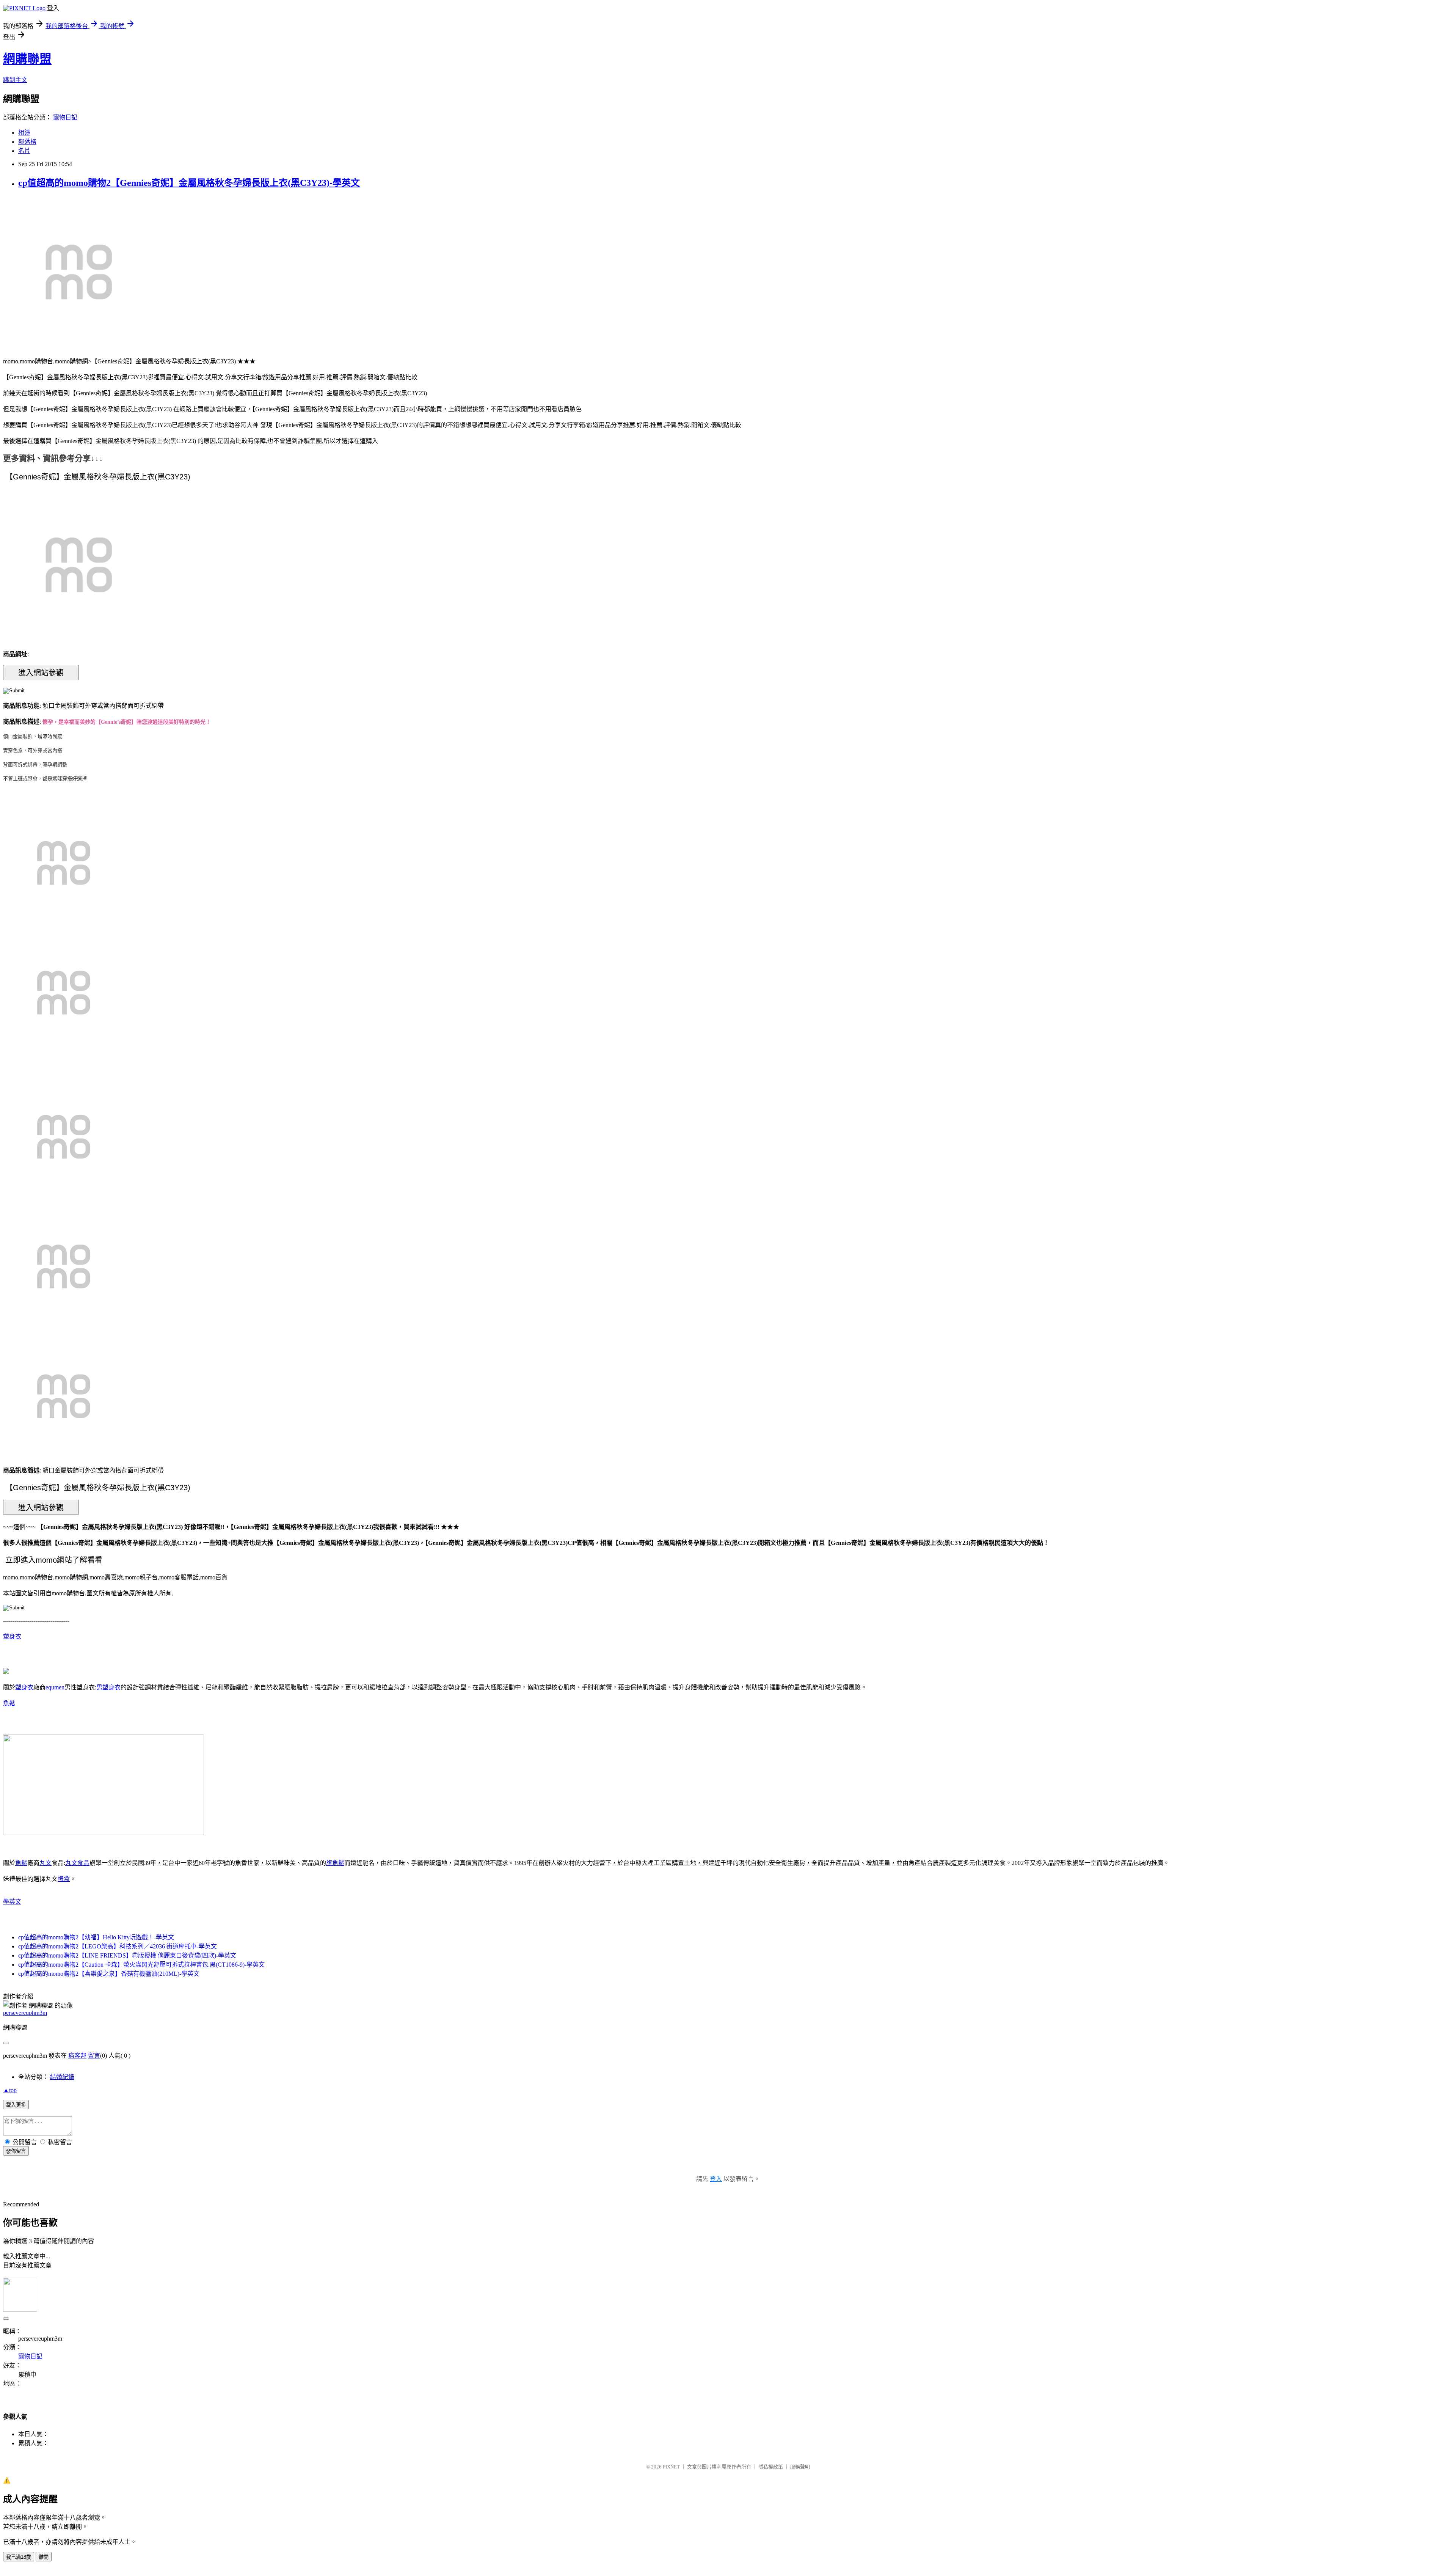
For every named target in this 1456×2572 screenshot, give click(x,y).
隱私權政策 (771, 2467)
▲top (10, 2090)
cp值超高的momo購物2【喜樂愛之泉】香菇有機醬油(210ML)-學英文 (109, 1974)
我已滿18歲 (19, 2557)
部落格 (27, 142)
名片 (24, 151)
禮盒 (64, 1879)
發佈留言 (16, 2151)
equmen (55, 1687)
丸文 (45, 1863)
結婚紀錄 (62, 2077)
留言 (94, 2056)
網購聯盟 (27, 59)
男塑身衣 (108, 1687)
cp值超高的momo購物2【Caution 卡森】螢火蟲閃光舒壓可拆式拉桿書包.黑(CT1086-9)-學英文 (141, 1965)
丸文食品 (77, 1863)
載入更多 (16, 2105)
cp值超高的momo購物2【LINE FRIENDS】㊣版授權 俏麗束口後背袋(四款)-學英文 (127, 1955)
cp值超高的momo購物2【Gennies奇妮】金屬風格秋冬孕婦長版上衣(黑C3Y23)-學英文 (189, 183)
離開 (44, 2557)
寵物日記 (65, 117)
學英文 (12, 1902)
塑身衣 (12, 1636)
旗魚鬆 (335, 1863)
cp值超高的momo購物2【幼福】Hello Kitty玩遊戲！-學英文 (96, 1937)
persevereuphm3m (25, 2013)
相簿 (24, 133)
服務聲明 (800, 2467)
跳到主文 (15, 80)
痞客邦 (77, 2056)
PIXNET (671, 2467)
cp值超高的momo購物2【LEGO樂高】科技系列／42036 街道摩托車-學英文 (118, 1946)
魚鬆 (9, 1703)
